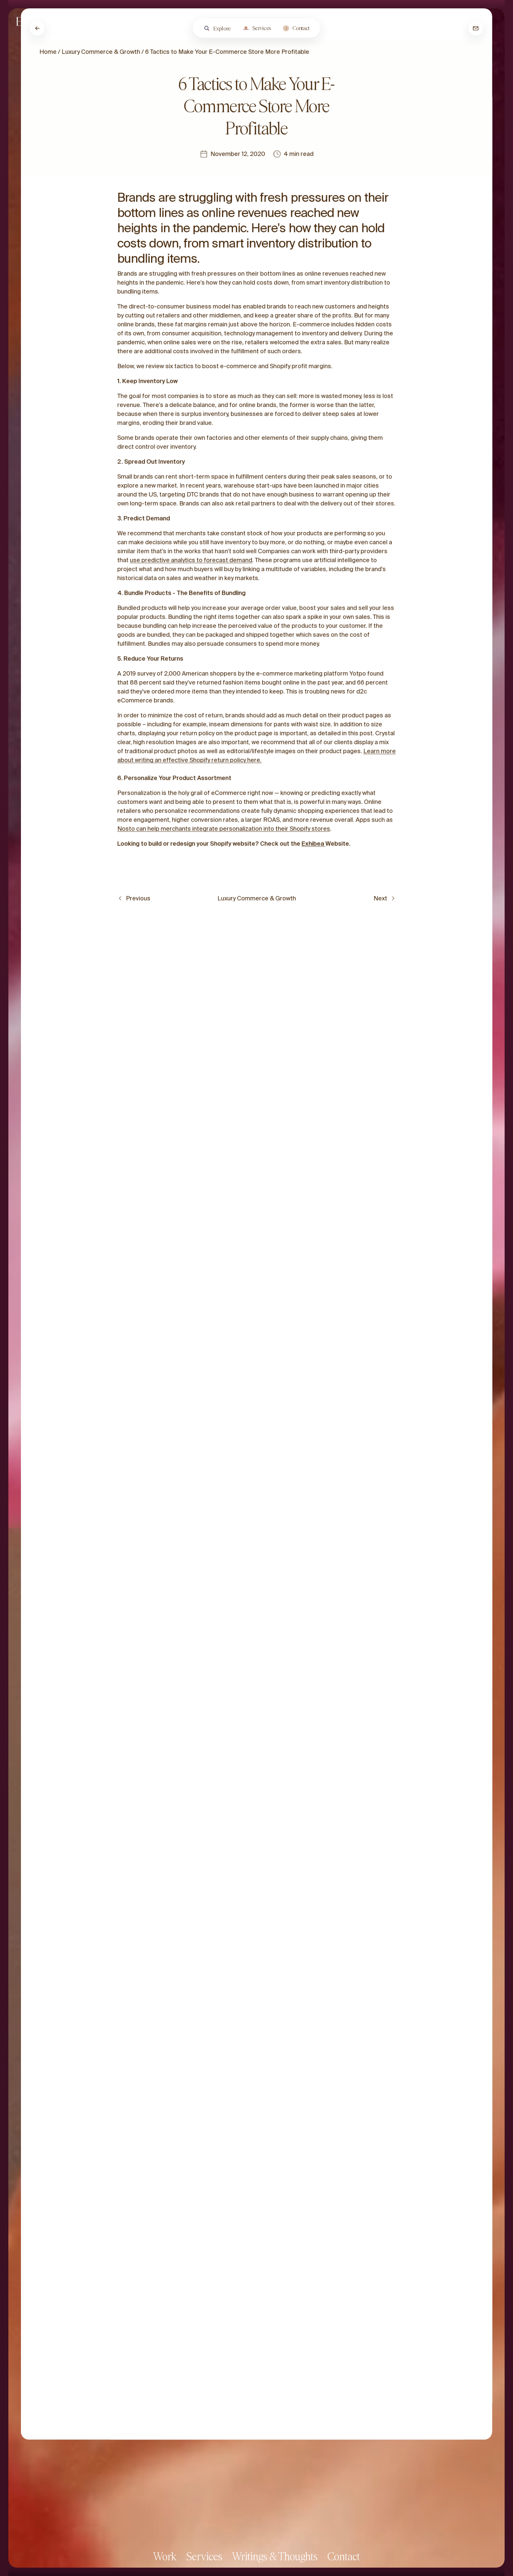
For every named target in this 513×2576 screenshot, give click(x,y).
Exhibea (313, 844)
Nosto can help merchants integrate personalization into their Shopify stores (224, 829)
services (204, 2556)
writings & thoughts (275, 2556)
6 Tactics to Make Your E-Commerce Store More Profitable (227, 52)
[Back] (37, 28)
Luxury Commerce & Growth (101, 52)
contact (344, 2556)
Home (48, 52)
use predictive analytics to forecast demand (191, 560)
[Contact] (476, 28)
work (165, 2556)
